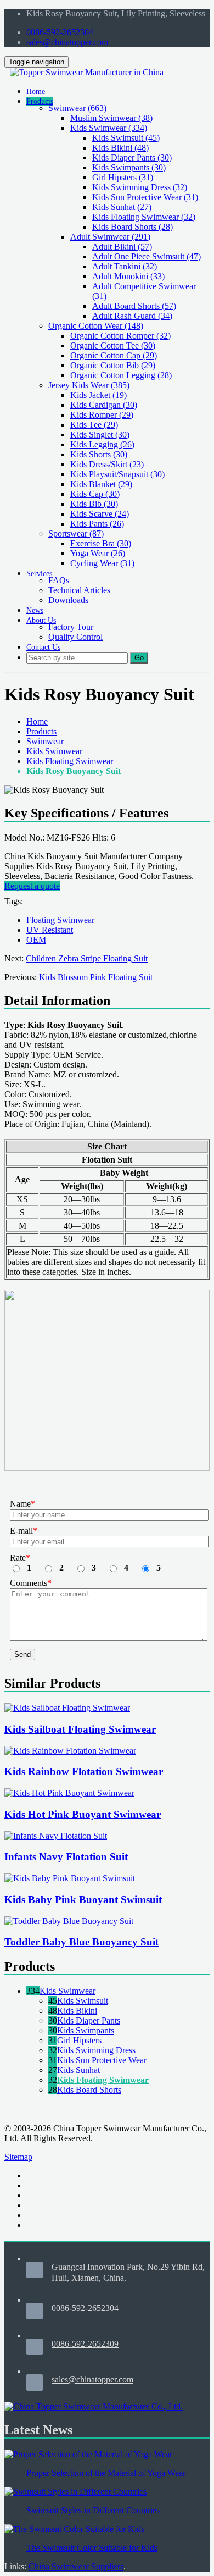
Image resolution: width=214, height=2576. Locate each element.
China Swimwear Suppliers (76, 2566)
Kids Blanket (101, 484)
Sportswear (76, 534)
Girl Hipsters (123, 177)
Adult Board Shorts (134, 306)
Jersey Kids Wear (89, 385)
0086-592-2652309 (85, 2344)
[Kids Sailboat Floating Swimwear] (67, 1708)
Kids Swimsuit (126, 138)
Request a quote (32, 886)
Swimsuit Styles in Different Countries (93, 2510)
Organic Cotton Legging (121, 375)
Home (37, 722)
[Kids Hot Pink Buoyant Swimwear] (69, 1793)
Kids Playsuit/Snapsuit (117, 474)
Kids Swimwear (109, 128)
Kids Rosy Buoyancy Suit (74, 771)
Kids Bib (94, 504)
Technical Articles (79, 590)
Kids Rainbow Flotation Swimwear (84, 1771)
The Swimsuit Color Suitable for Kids (92, 2548)
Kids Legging (102, 444)
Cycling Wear (102, 563)
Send (22, 1654)
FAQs (59, 580)
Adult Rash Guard (132, 316)
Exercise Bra (101, 543)
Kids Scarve (100, 514)
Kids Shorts (99, 454)
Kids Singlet (100, 435)
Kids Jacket (98, 395)
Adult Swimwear (110, 237)
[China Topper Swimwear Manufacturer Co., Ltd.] (94, 2406)
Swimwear (77, 108)
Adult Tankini (125, 266)
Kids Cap (95, 494)
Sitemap (18, 2157)
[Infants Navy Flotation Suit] (56, 1836)
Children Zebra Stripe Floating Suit (87, 958)
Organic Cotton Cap (114, 355)
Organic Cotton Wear (96, 326)
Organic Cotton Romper (120, 336)
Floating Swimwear (60, 920)
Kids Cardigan (104, 405)
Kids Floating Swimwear (144, 217)
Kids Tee (94, 425)
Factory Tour (71, 627)
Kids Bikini (120, 148)
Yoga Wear (98, 553)
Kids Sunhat (122, 207)
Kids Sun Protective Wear (145, 197)
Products (41, 731)
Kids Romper (102, 415)
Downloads (68, 600)
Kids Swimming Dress (140, 187)
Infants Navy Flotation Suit (66, 1857)
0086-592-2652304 (60, 32)
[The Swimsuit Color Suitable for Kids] (74, 2529)
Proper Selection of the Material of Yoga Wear (106, 2473)
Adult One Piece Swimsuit (147, 256)
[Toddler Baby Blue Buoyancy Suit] (69, 1921)
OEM (36, 940)
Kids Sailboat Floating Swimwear (80, 1729)
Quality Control (75, 637)
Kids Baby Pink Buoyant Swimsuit (83, 1900)
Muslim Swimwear (111, 118)
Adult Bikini (122, 247)
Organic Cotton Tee (113, 346)
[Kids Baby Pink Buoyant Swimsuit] (70, 1878)
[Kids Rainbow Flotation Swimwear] (70, 1751)
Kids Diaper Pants (132, 157)
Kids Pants (97, 524)
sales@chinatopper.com (67, 42)
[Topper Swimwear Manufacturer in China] (87, 72)
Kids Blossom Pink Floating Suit (96, 977)
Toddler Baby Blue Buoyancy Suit (81, 1942)
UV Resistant (50, 930)
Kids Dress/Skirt (107, 464)
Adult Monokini (128, 276)
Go (139, 658)
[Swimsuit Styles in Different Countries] (75, 2492)
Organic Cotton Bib (113, 365)
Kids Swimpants (129, 167)
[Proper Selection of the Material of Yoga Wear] (88, 2454)
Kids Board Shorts (133, 227)
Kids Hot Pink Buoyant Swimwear (83, 1814)
